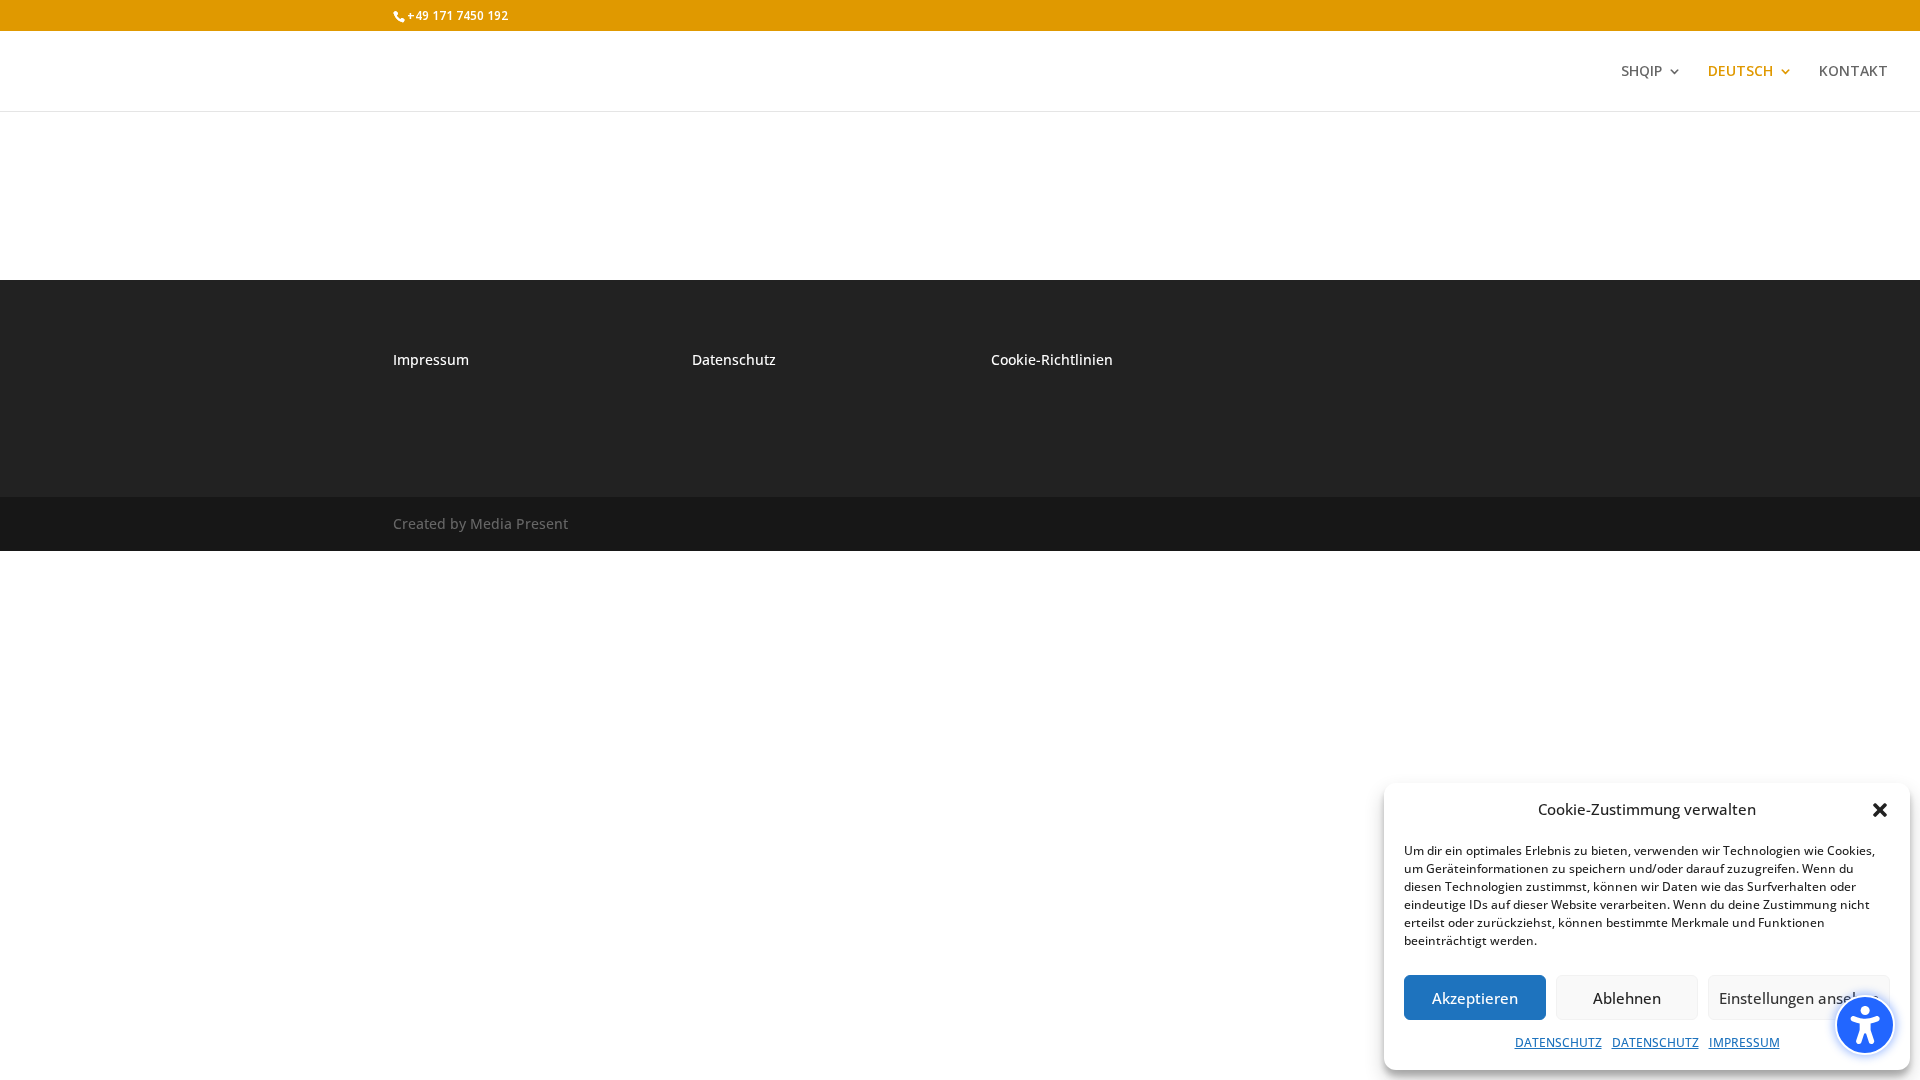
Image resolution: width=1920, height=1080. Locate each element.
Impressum (431, 359)
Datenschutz (734, 359)
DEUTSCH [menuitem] (1740, 72)
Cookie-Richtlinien (1052, 359)
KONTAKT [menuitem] (1853, 72)
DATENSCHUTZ (1558, 1042)
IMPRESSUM (1744, 1042)
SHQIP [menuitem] (1641, 72)
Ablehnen (1627, 998)
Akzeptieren (1475, 998)
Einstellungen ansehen (1799, 998)
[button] (1865, 1025)
